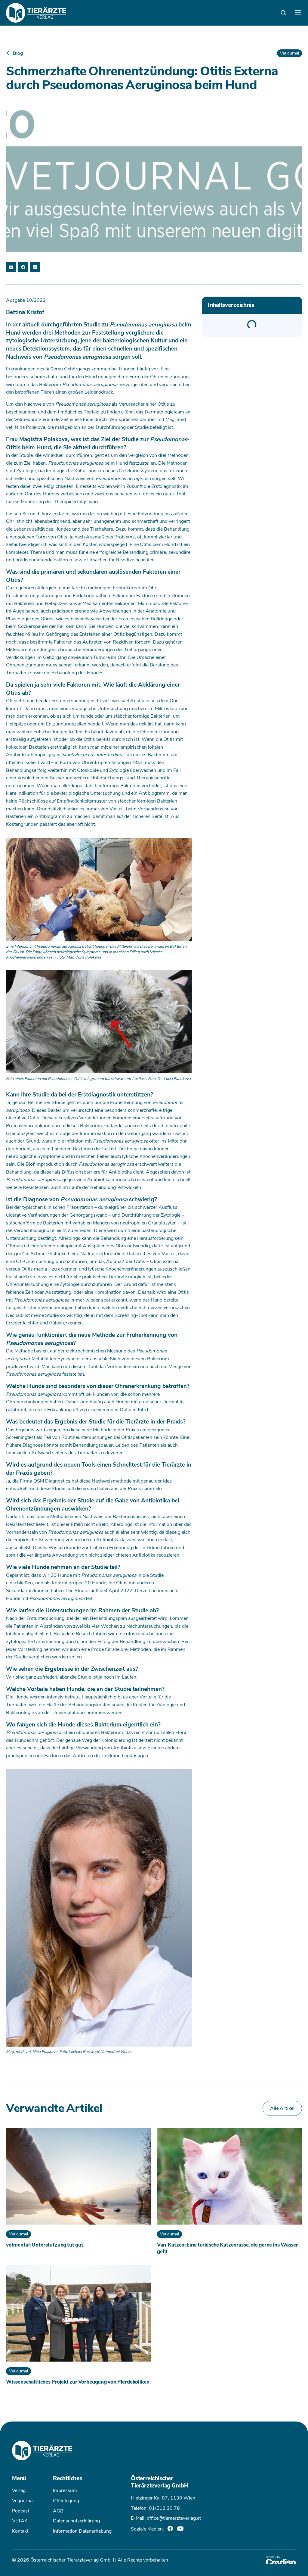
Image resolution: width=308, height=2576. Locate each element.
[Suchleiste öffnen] (283, 13)
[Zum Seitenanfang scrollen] (14, 2562)
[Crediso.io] (281, 2560)
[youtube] (180, 2529)
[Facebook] (170, 2528)
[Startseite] (36, 13)
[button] (11, 267)
